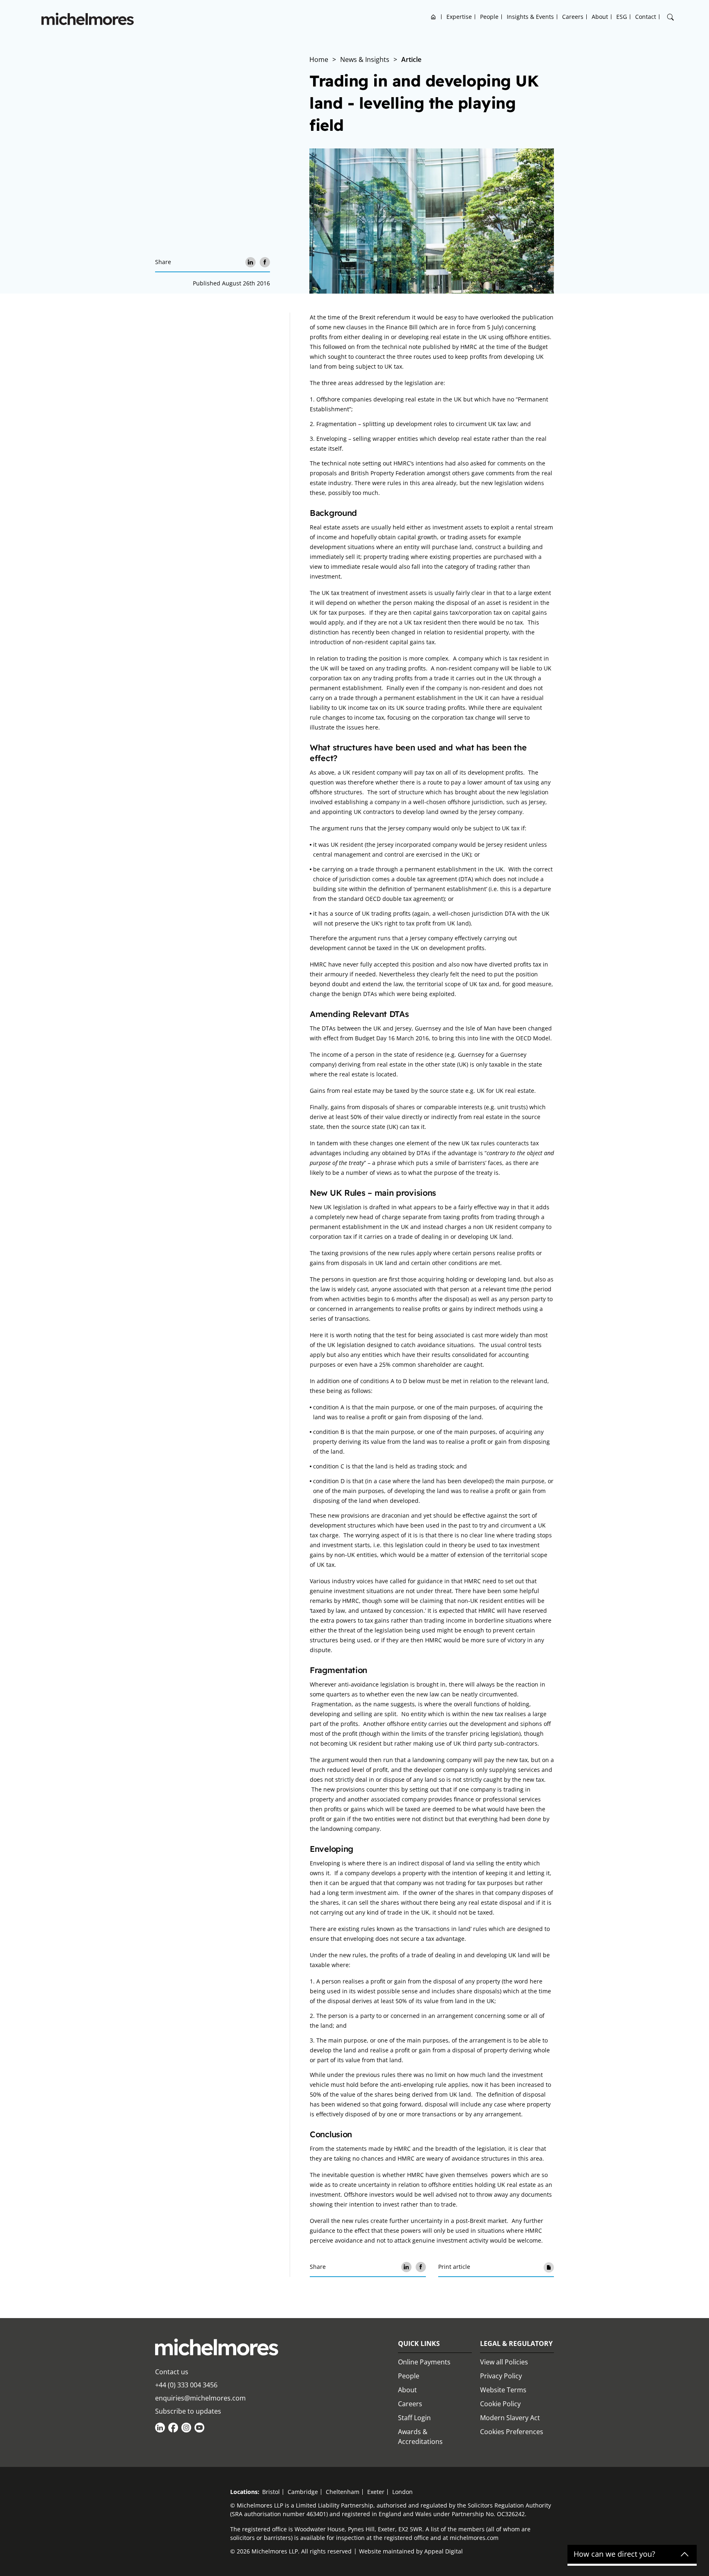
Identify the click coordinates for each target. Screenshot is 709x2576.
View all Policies (504, 2362)
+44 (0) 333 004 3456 (186, 2385)
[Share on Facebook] (265, 262)
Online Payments (424, 2362)
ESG (622, 17)
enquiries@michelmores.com (200, 2398)
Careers (573, 17)
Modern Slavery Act (510, 2418)
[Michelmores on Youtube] (199, 2428)
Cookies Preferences (512, 2432)
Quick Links (419, 2343)
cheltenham (343, 2492)
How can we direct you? (614, 2554)
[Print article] (549, 2267)
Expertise (459, 17)
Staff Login (414, 2418)
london (403, 2492)
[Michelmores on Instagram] (186, 2428)
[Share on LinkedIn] (250, 262)
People (489, 17)
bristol (271, 2492)
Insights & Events (530, 17)
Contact (646, 17)
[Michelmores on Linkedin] (160, 2428)
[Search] (670, 17)
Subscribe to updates (188, 2411)
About (600, 17)
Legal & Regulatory (516, 2343)
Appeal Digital (444, 2551)
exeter (376, 2492)
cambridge (303, 2492)
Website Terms (503, 2390)
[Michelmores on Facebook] (173, 2428)
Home (433, 17)
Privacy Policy (501, 2376)
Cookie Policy (500, 2404)
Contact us (172, 2372)
